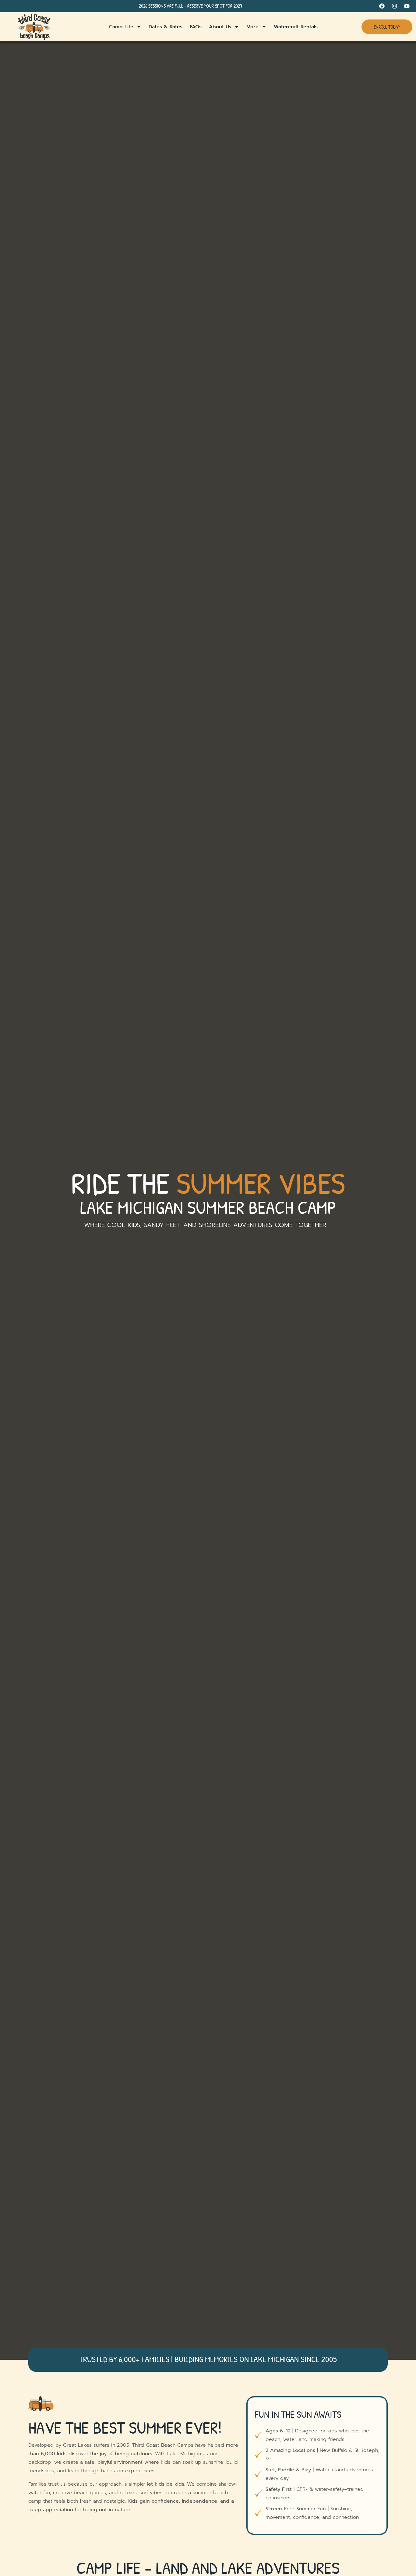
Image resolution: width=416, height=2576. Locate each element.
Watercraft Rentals (296, 27)
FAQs (196, 27)
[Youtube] (407, 6)
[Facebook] (382, 6)
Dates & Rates (166, 27)
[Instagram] (394, 6)
